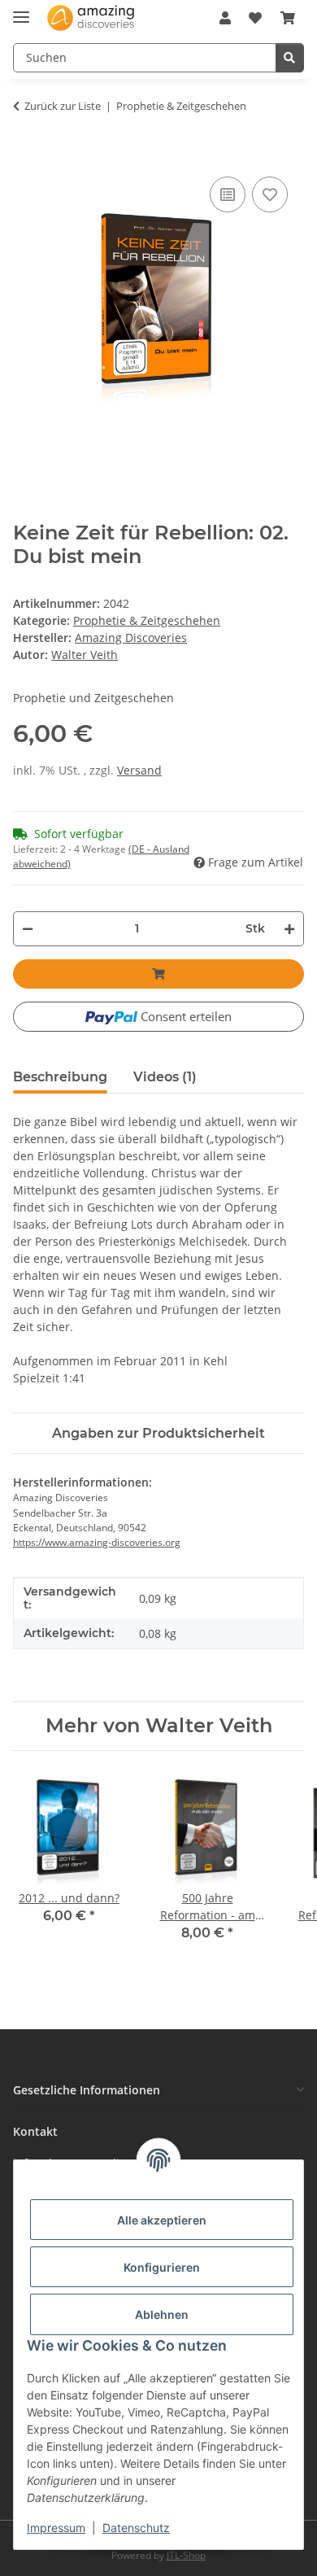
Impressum (56, 2528)
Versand (139, 770)
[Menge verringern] (27, 929)
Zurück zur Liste (63, 106)
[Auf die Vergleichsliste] (228, 194)
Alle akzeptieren (162, 2220)
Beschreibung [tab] (60, 1077)
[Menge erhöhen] (290, 929)
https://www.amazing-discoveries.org (97, 1542)
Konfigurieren (162, 2267)
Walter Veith (85, 655)
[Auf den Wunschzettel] (270, 194)
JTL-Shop (186, 2555)
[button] (225, 18)
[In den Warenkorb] (22, 157)
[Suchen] (290, 58)
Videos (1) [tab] (165, 1077)
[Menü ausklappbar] (21, 10)
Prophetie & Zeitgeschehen (147, 620)
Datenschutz (136, 2528)
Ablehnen (162, 2314)
